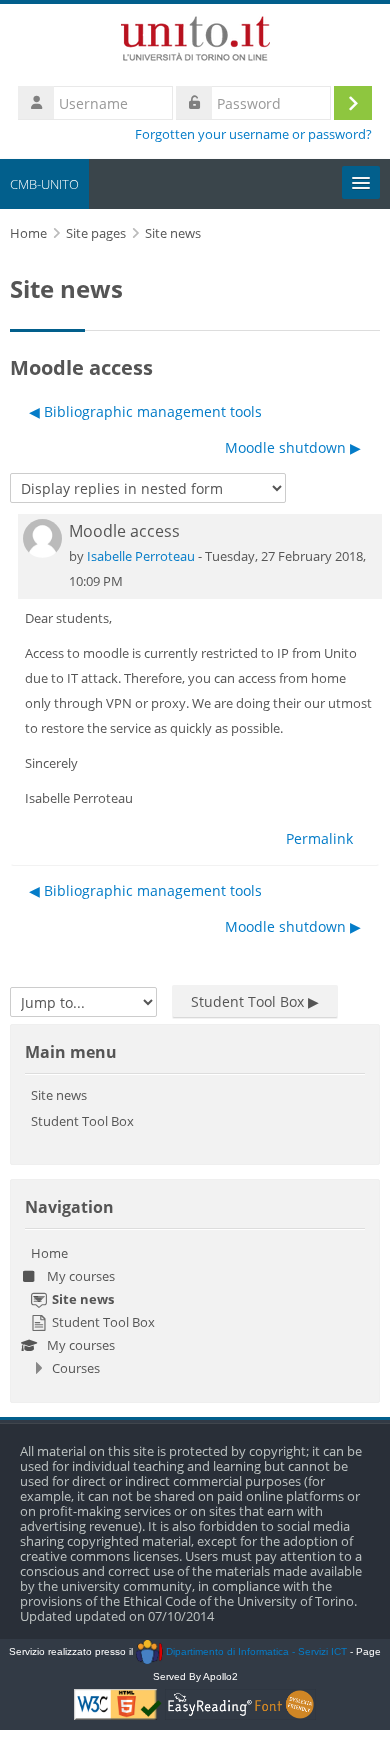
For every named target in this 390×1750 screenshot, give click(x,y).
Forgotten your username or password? (253, 134)
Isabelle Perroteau (141, 556)
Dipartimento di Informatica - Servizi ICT (254, 1651)
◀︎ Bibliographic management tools (145, 411)
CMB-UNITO (44, 184)
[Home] (195, 42)
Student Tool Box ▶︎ (255, 1001)
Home (49, 1253)
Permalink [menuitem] (319, 838)
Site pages (96, 233)
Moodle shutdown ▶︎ (293, 447)
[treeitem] (195, 1310)
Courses (76, 1368)
